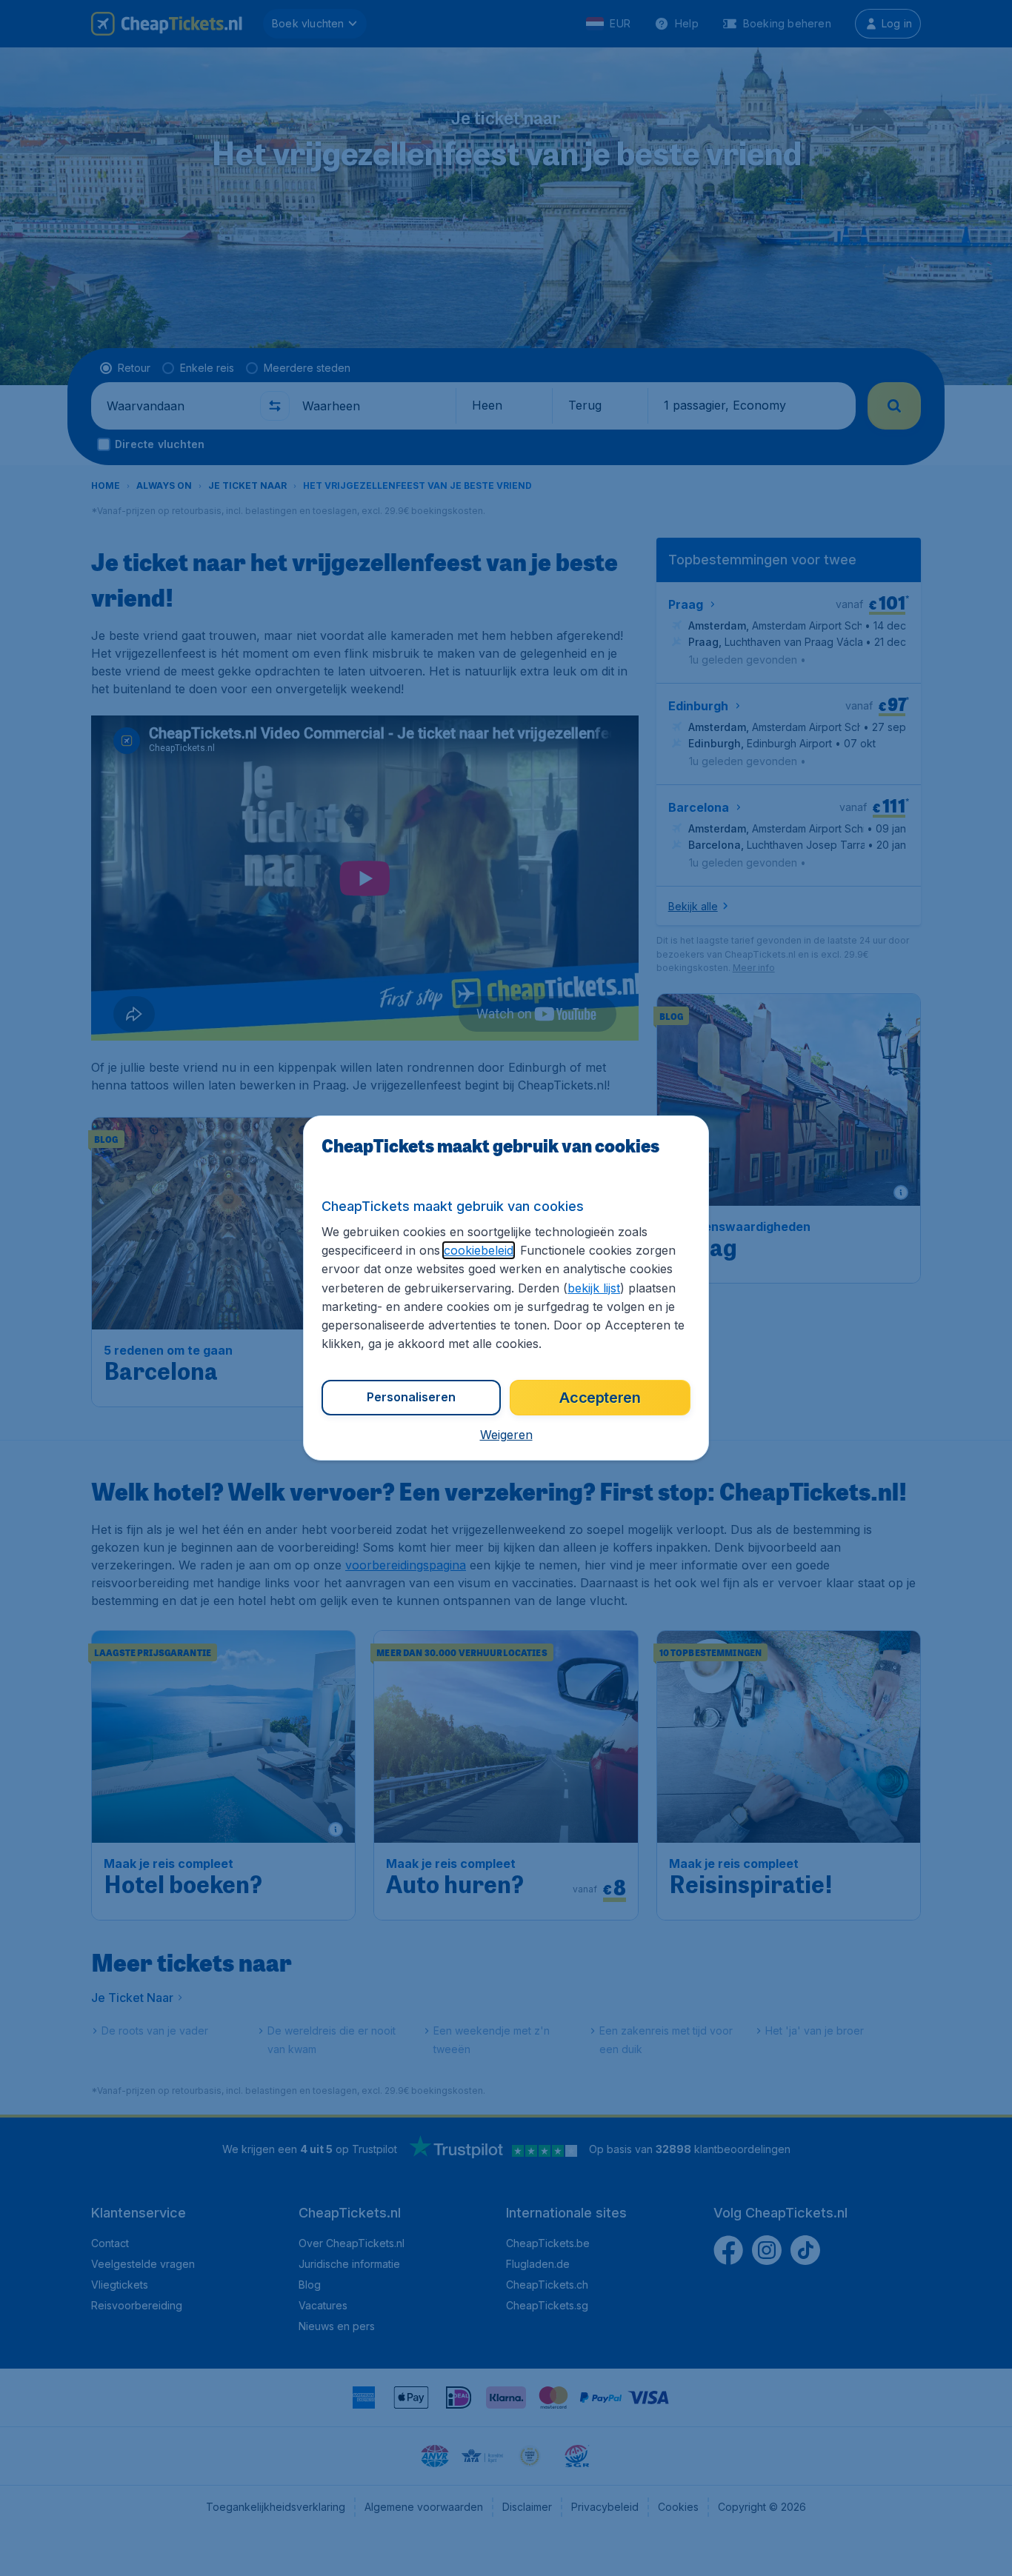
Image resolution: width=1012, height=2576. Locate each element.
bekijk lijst (594, 1288)
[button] (506, 1435)
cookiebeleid (479, 1250)
